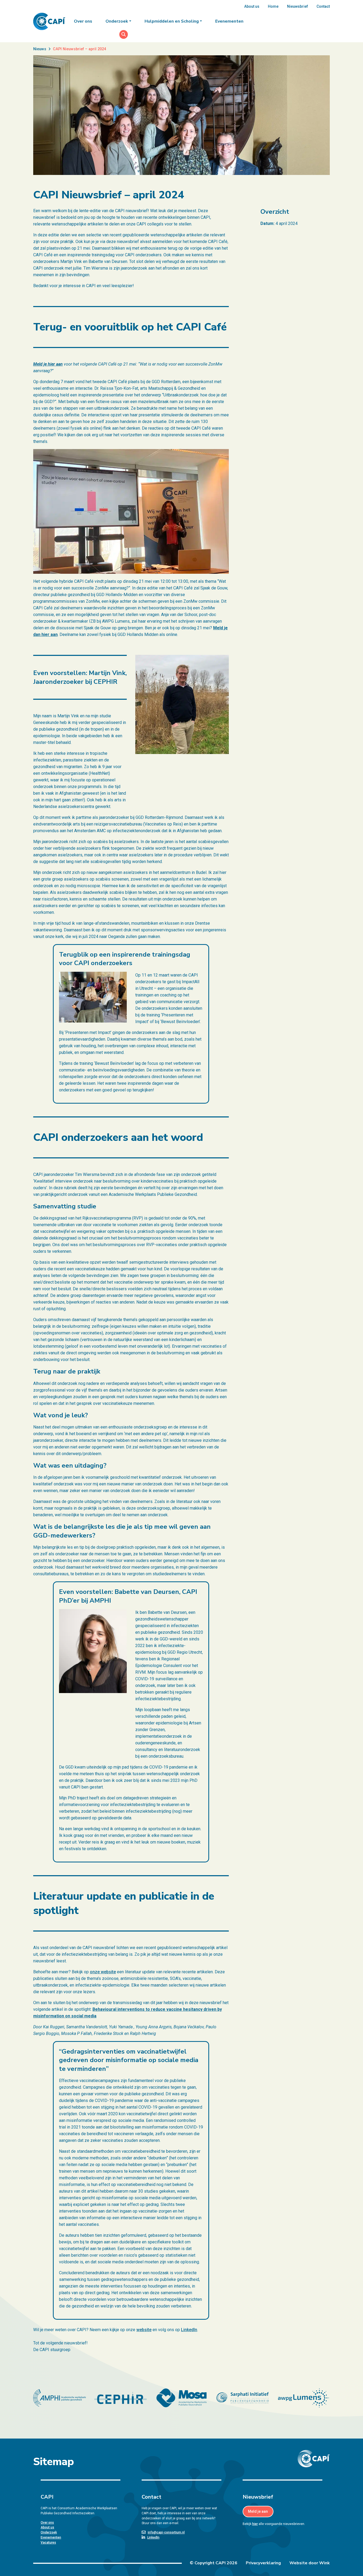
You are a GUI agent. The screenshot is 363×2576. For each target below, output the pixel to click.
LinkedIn (189, 2330)
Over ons (83, 21)
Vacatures (48, 2543)
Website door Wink (310, 2563)
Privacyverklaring (263, 2563)
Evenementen (229, 21)
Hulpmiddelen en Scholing (172, 21)
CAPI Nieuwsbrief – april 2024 (79, 49)
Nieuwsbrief (297, 6)
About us (252, 6)
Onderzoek (117, 21)
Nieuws (40, 49)
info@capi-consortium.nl (166, 2532)
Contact (323, 6)
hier (255, 2524)
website (144, 2330)
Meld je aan (258, 2511)
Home (273, 6)
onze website (103, 1972)
